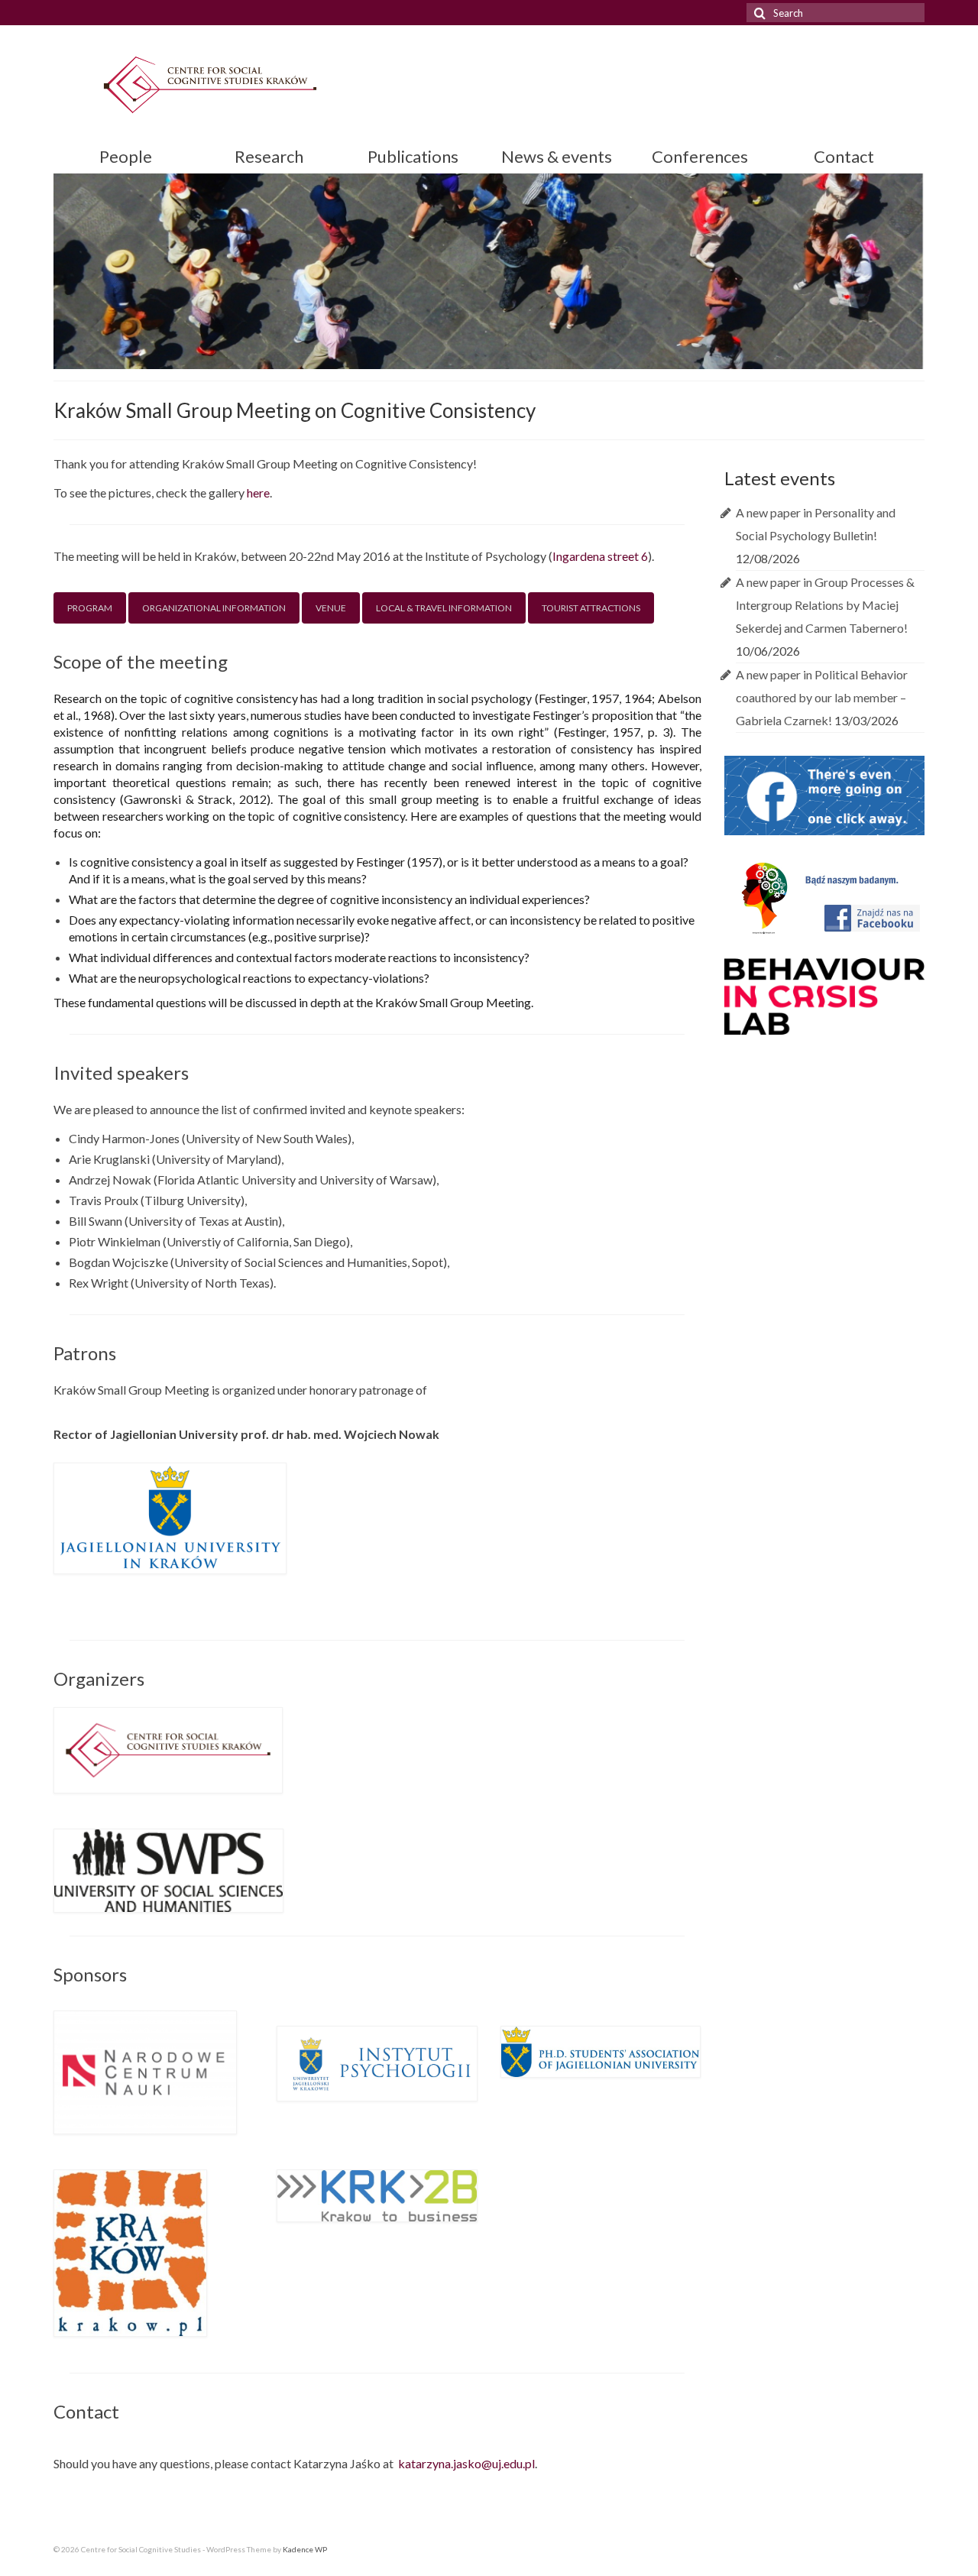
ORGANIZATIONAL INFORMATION (214, 608)
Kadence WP (305, 2549)
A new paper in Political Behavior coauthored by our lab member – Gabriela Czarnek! (822, 697)
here (258, 493)
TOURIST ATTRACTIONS (591, 608)
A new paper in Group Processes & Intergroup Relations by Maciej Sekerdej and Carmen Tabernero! (825, 605)
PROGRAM (90, 608)
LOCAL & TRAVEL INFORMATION (444, 608)
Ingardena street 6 (600, 556)
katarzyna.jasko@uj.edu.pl (466, 2463)
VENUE (331, 608)
